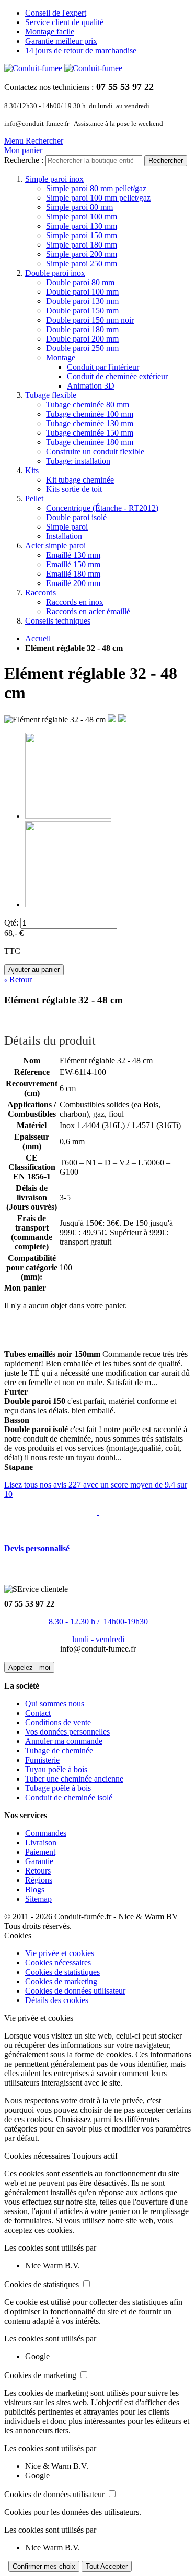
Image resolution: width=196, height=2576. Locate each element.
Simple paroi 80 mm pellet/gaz (96, 188)
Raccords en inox (75, 602)
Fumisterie (42, 1760)
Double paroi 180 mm (82, 329)
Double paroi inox (55, 273)
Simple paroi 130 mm (82, 226)
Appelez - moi (29, 1667)
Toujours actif (95, 2156)
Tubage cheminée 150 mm (90, 433)
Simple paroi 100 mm (82, 216)
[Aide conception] (98, 1512)
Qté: (11, 923)
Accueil (38, 639)
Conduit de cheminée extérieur (117, 376)
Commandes (46, 1833)
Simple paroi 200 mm (82, 254)
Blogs (35, 1889)
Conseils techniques (58, 621)
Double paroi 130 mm (82, 301)
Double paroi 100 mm (82, 292)
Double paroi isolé (76, 517)
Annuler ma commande (64, 1741)
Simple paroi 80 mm (79, 207)
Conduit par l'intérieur (103, 367)
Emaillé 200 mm (73, 583)
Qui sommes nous (55, 1703)
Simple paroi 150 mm (82, 235)
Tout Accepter (107, 2566)
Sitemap (38, 1899)
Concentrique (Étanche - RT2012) (102, 508)
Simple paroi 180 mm (82, 245)
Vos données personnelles (67, 1732)
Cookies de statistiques (62, 1972)
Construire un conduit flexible (95, 452)
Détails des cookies (57, 2000)
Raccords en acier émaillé (88, 611)
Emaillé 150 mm (73, 564)
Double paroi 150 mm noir (90, 320)
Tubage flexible (51, 395)
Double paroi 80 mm (80, 282)
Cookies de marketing (61, 1981)
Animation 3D (91, 386)
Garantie (39, 1861)
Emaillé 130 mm (73, 555)
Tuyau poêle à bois (56, 1769)
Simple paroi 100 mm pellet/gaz (98, 198)
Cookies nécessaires (58, 1963)
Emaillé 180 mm (73, 574)
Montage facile (50, 32)
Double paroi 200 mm (82, 339)
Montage (61, 358)
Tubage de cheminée (59, 1750)
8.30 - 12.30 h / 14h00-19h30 (98, 1621)
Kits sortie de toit (74, 489)
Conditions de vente (58, 1722)
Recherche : (24, 160)
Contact (38, 1713)
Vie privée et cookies (60, 1953)
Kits (32, 470)
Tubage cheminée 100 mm (90, 414)
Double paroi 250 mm (82, 348)
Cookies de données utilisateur (75, 1991)
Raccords (41, 593)
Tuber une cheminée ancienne (74, 1779)
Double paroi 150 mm (82, 311)
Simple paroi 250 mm (82, 264)
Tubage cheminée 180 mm (90, 442)
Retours (38, 1871)
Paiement (40, 1852)
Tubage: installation (78, 461)
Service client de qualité (64, 22)
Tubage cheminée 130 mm (90, 423)
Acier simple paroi (55, 546)
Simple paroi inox (54, 179)
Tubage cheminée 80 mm (88, 405)
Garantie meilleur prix (61, 41)
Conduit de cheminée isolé (69, 1798)
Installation (64, 536)
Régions (39, 1880)
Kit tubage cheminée (80, 480)
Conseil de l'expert (56, 13)
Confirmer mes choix (44, 2566)
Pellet (34, 499)
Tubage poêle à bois (58, 1788)
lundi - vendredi (98, 1639)
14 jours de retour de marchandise (81, 50)
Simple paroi (67, 527)
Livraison (41, 1842)
